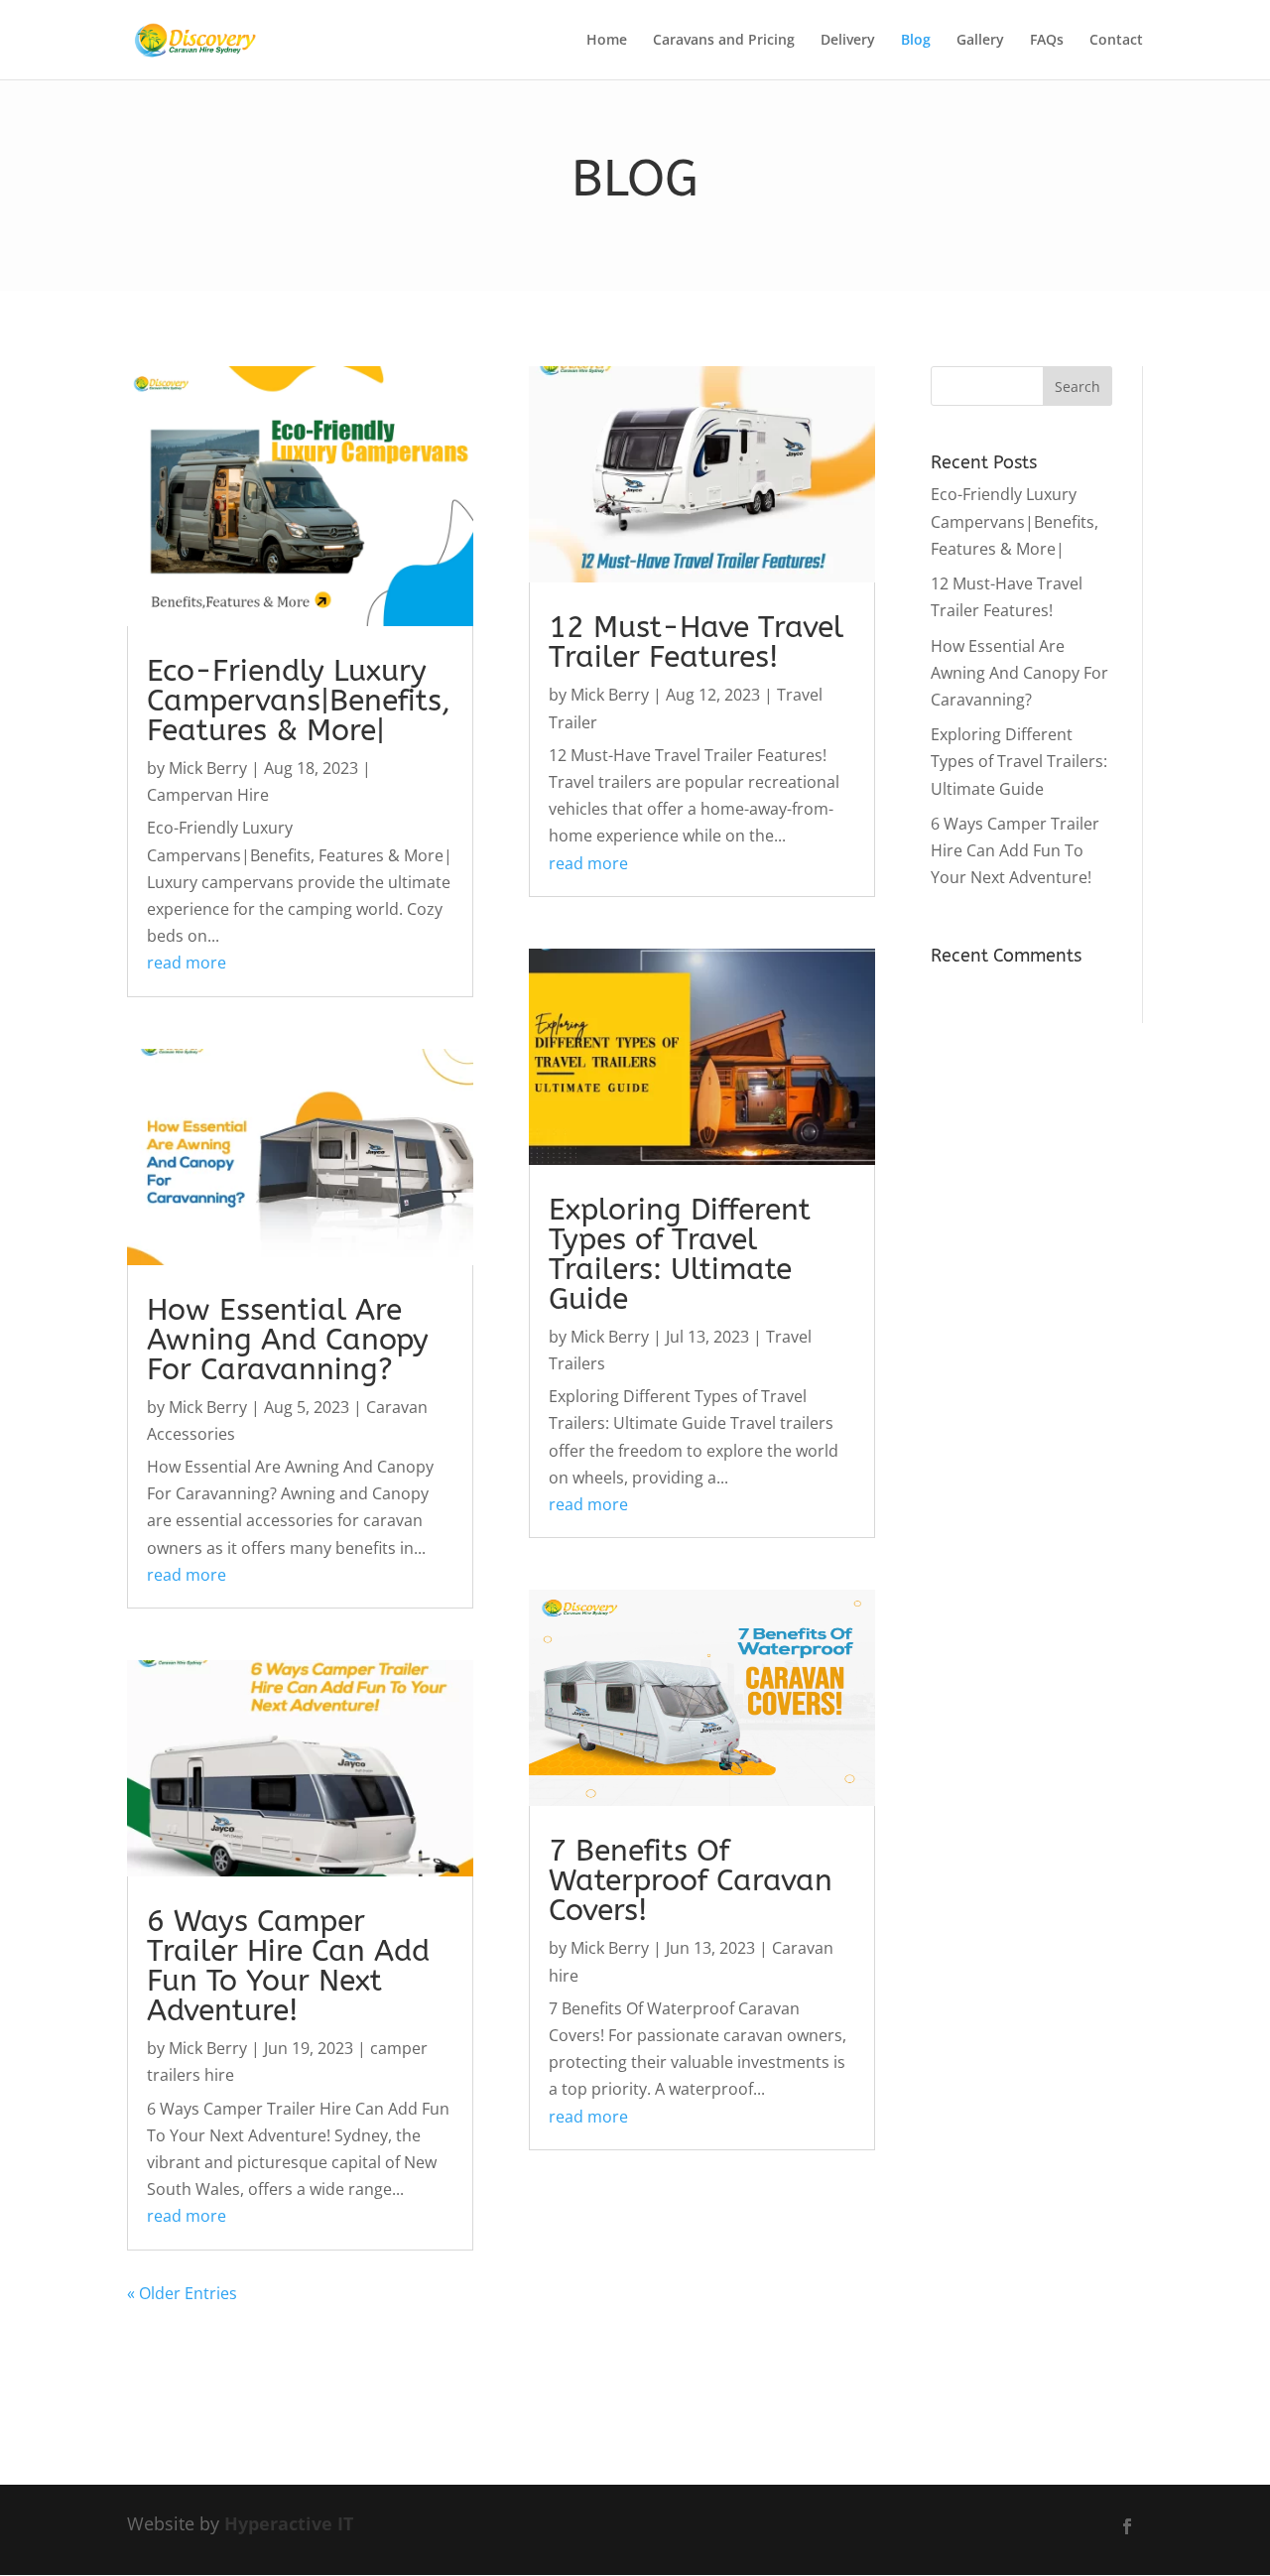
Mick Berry (208, 768)
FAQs (1047, 41)
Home (607, 41)
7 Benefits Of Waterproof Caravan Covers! (691, 1880)
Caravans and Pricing (724, 41)
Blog (916, 41)
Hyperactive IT (289, 2523)
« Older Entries (182, 2293)
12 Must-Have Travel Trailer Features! (696, 642)
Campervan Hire (208, 795)
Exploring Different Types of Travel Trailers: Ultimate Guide (680, 1254)
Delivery (848, 41)
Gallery (980, 41)
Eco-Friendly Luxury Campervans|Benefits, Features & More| (299, 701)
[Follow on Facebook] (1127, 2526)
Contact (1116, 41)
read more (187, 963)
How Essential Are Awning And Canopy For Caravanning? (288, 1340)
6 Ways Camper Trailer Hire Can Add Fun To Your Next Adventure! (288, 1966)
